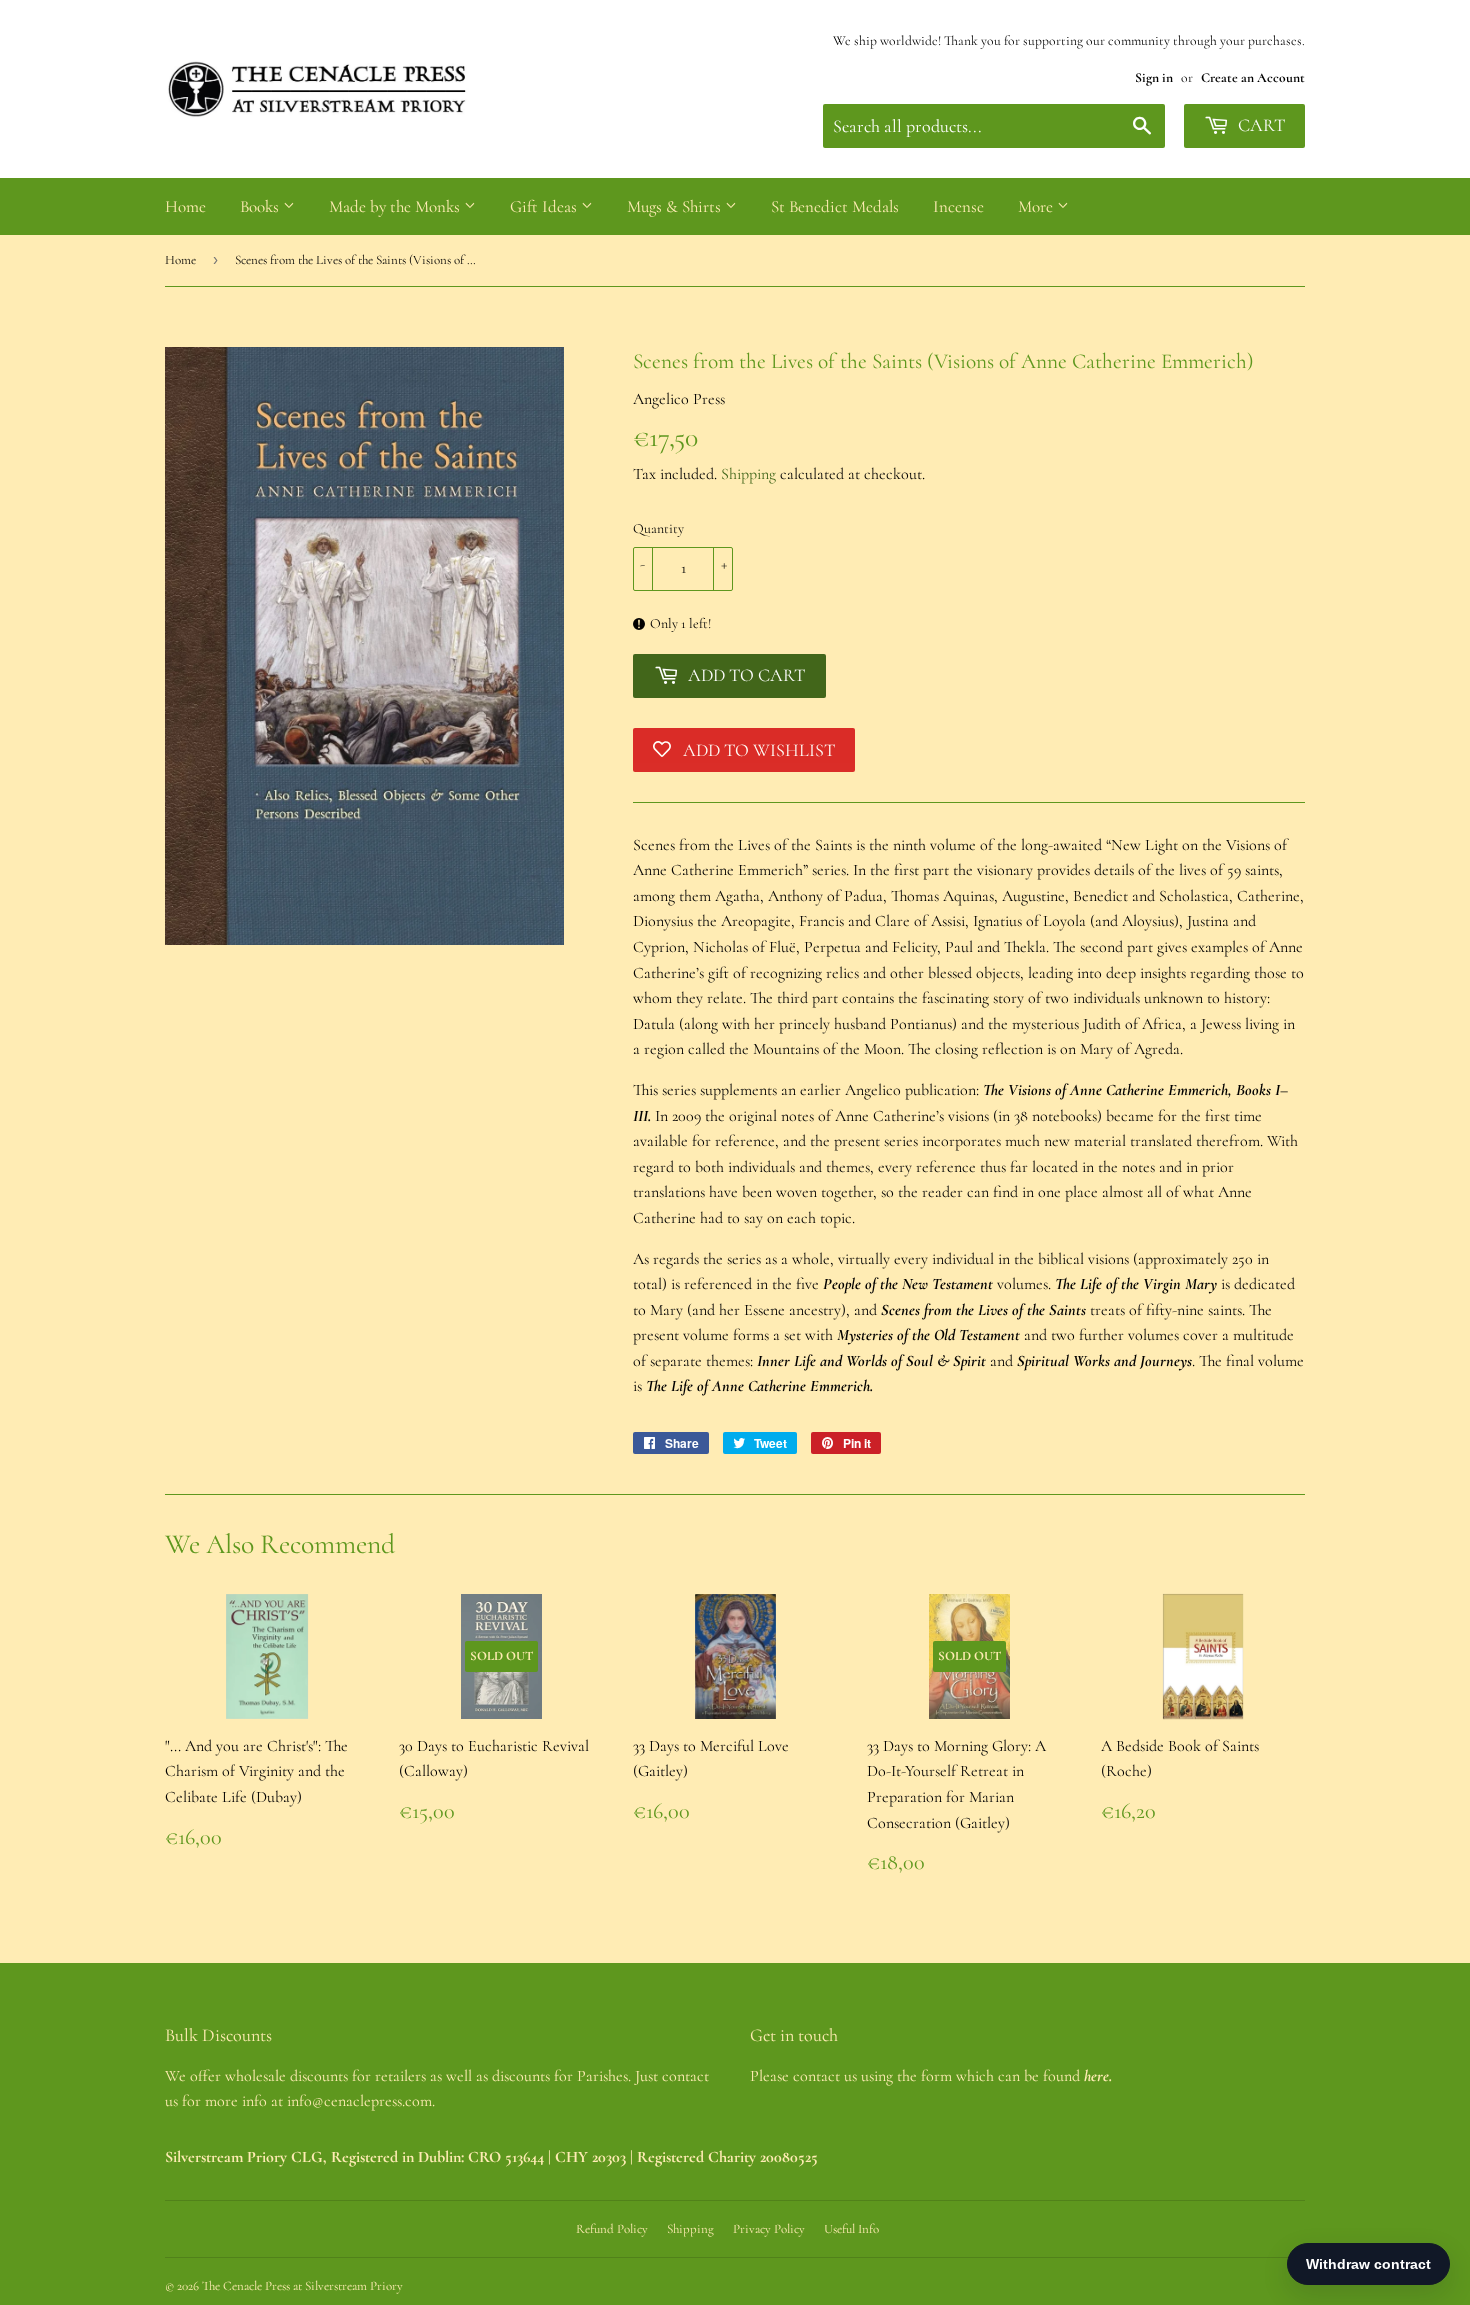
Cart (1259, 125)
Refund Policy (612, 2229)
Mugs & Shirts (676, 206)
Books (261, 206)
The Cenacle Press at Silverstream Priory (302, 2286)
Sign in (1154, 77)
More (1037, 206)
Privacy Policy (769, 2229)
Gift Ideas (545, 206)
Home (185, 206)
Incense (958, 206)
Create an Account (1253, 77)
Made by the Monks (396, 206)
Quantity (658, 528)
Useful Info (851, 2229)
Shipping (748, 474)
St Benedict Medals (835, 206)
